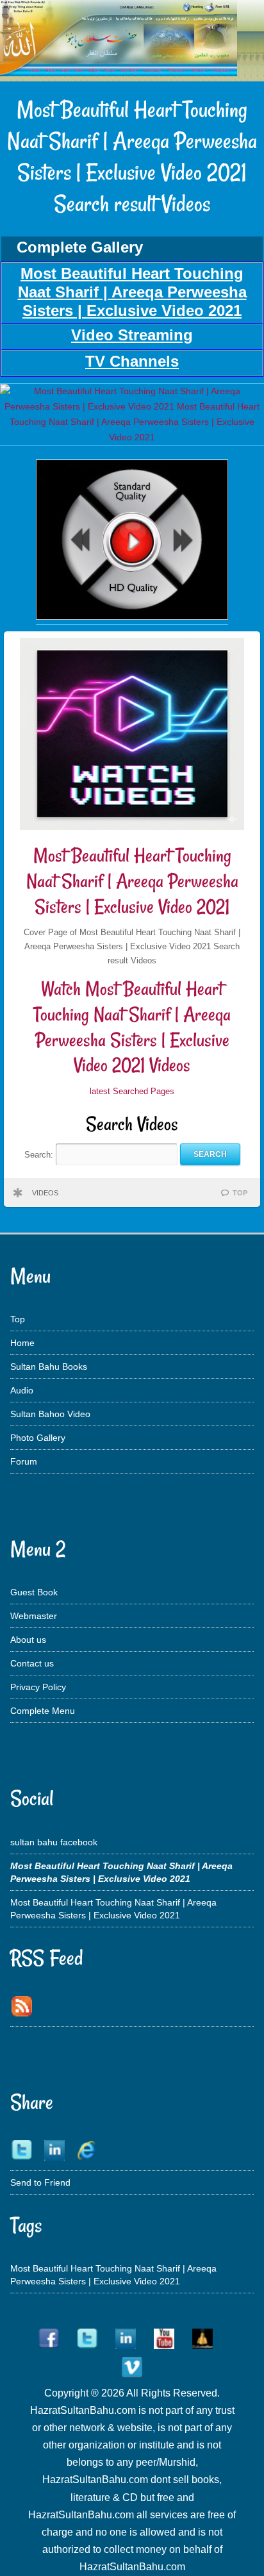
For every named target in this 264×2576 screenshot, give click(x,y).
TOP (240, 1193)
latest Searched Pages (132, 1091)
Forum (24, 1461)
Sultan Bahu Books (49, 1367)
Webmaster (34, 1616)
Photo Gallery (38, 1438)
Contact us (32, 1663)
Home (22, 1343)
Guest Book (34, 1592)
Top (18, 1319)
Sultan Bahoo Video (50, 1414)
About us (28, 1640)
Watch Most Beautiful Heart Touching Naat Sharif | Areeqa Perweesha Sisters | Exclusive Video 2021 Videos (132, 1027)
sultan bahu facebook (54, 1842)
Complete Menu (43, 1711)
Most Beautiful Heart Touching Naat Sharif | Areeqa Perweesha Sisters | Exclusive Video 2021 (132, 881)
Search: (40, 1154)
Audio (22, 1390)
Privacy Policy (38, 1687)
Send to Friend (40, 2182)
